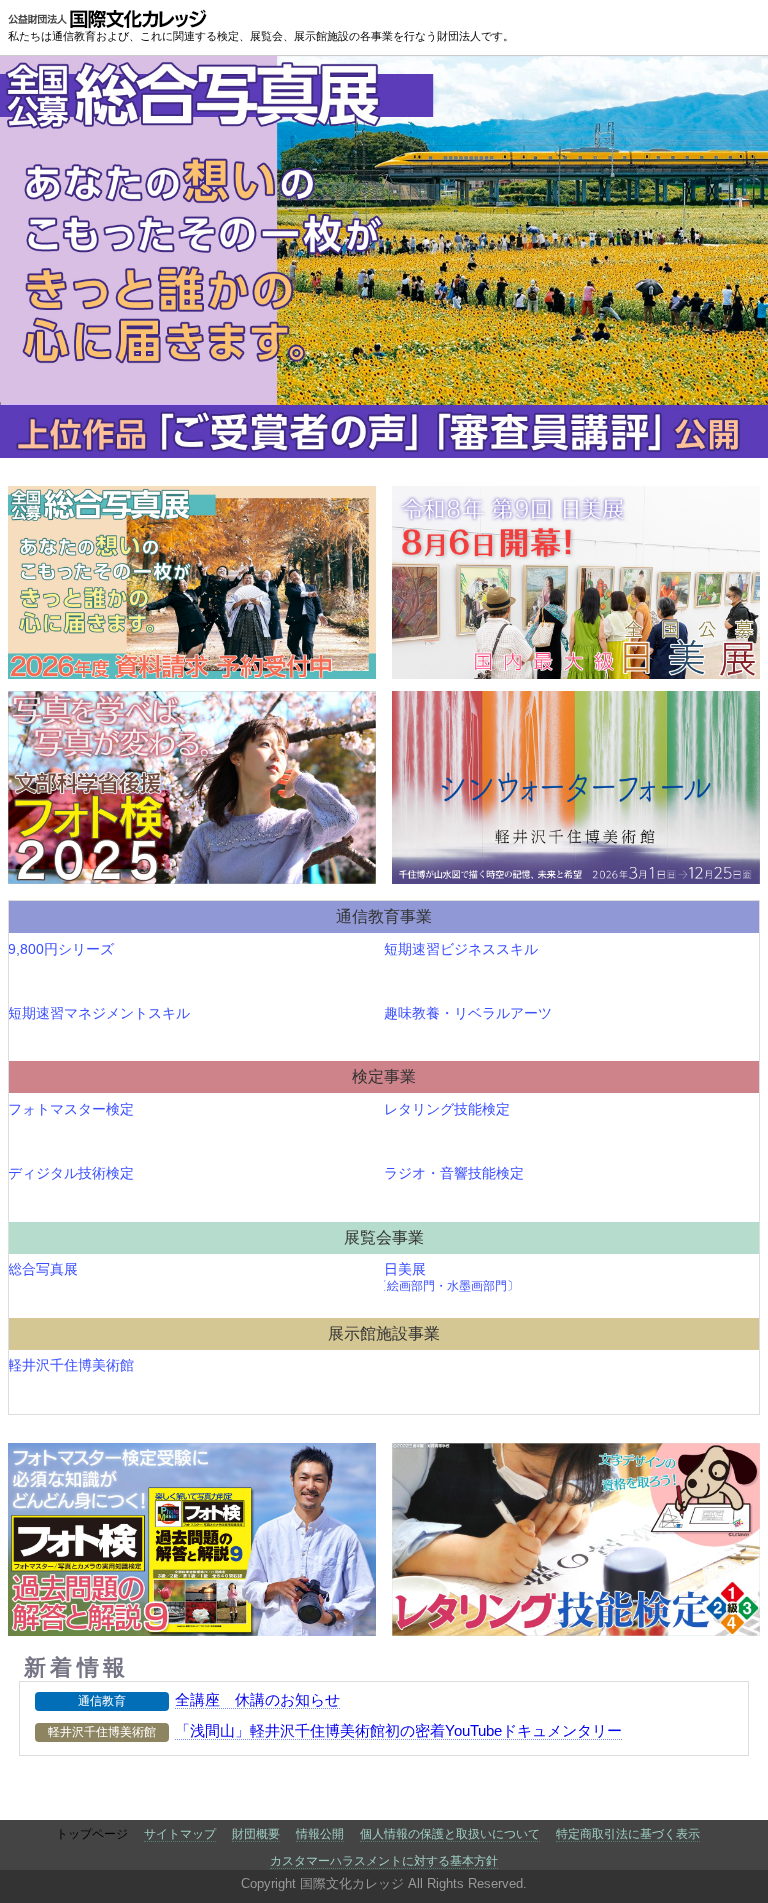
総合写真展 (44, 1269)
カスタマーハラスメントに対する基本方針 (384, 1861)
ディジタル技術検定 (72, 1173)
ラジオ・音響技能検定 (454, 1173)
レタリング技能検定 (447, 1109)
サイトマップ (180, 1834)
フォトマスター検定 (72, 1109)
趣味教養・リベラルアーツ (468, 1013)
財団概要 (256, 1834)
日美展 (451, 1277)
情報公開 (320, 1834)
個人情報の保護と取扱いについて (450, 1834)
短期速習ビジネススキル (461, 949)
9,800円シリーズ (62, 949)
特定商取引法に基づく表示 (628, 1834)
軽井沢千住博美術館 (72, 1365)
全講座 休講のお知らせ (257, 1699)
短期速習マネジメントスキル (100, 1013)
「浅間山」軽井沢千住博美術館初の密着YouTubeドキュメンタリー (398, 1730)
